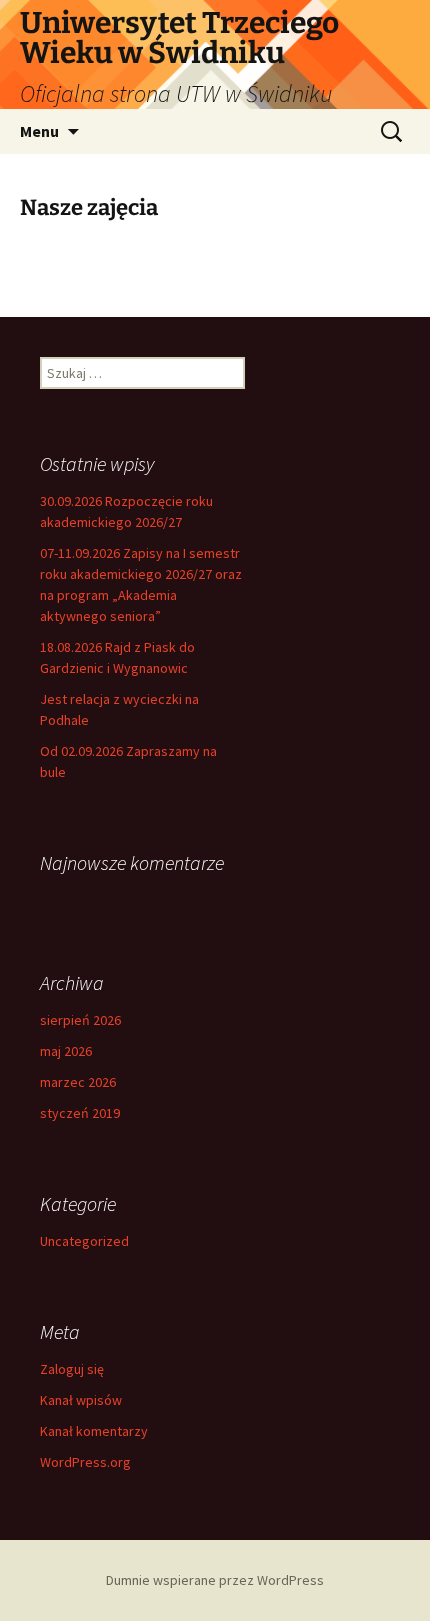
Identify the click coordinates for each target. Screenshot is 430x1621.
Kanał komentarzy (94, 1431)
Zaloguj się (72, 1369)
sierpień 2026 (80, 1020)
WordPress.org (85, 1462)
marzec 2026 (78, 1082)
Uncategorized (84, 1241)
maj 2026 (66, 1051)
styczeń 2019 (80, 1113)
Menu (39, 131)
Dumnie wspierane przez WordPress (215, 1580)
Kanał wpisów (81, 1400)
